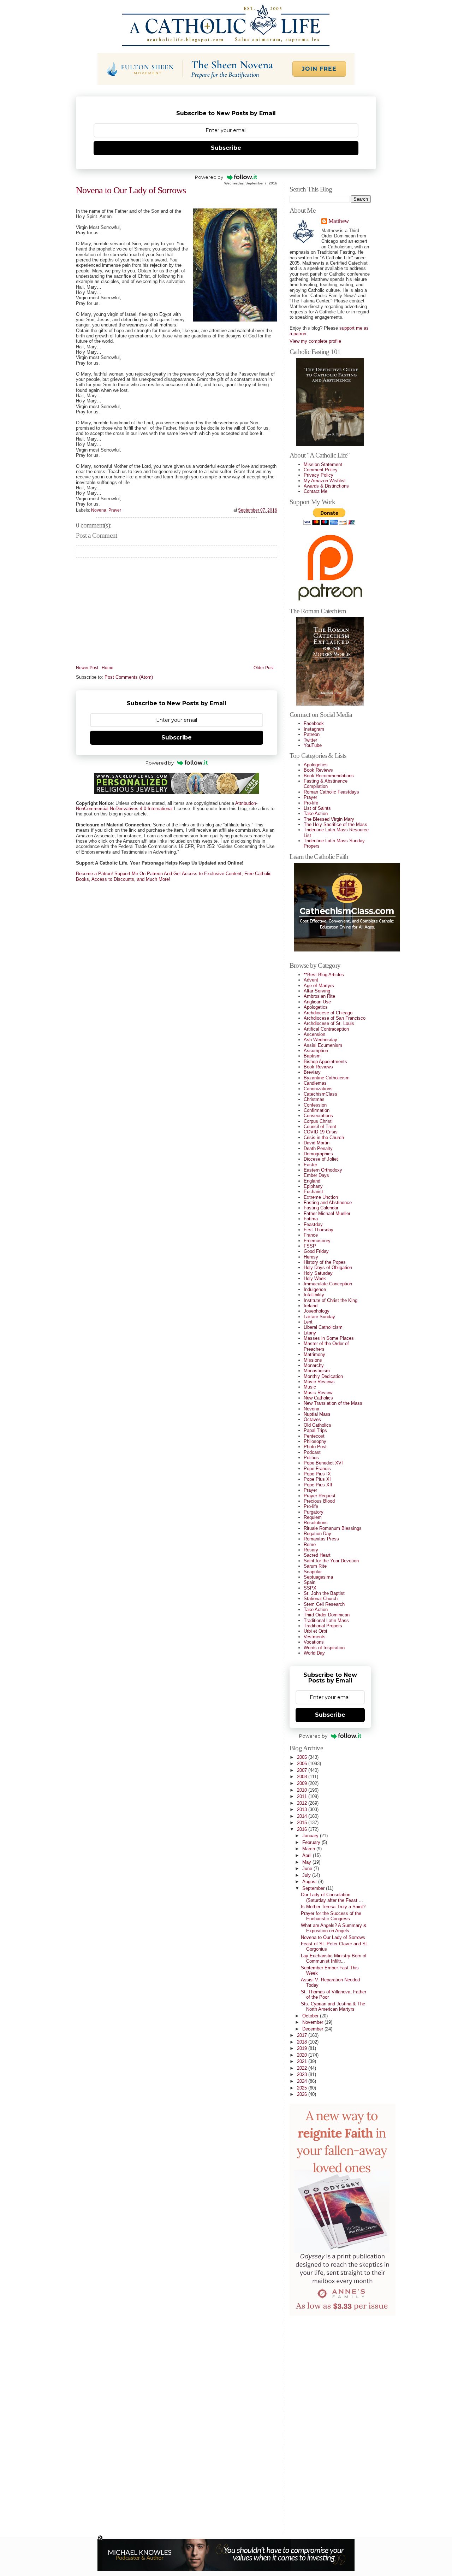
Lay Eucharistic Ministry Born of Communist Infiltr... (334, 1958)
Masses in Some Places (329, 1338)
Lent (308, 1322)
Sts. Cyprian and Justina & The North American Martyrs (333, 2006)
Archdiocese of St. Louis (329, 1023)
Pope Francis (317, 1469)
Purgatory (314, 1512)
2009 (303, 1783)
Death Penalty (318, 1148)
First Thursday (319, 1230)
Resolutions (316, 1523)
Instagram (314, 729)
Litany (310, 1333)
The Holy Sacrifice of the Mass (335, 824)
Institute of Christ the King (331, 1300)
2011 (303, 1796)
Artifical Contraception (326, 1029)
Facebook (314, 723)
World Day (314, 1653)
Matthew (338, 221)
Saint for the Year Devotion (331, 1561)
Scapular (313, 1572)
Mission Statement (323, 464)
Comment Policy (321, 470)
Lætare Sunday (319, 1317)
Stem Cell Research (324, 1604)
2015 (303, 1823)
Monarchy (314, 1365)
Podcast (312, 1452)
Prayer (115, 510)
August (310, 1882)
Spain (310, 1582)
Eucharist (313, 1192)
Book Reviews (318, 770)
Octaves (312, 1419)
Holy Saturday (318, 1273)
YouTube (313, 745)
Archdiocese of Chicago (328, 1013)
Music (310, 1387)
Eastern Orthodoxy (323, 1170)
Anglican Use (317, 1002)
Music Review (318, 1393)
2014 (303, 1816)
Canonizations (318, 1089)
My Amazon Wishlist (325, 481)
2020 (303, 2055)
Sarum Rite (315, 1566)
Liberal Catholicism (323, 1327)
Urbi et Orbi (315, 1631)
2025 (303, 2088)
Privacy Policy (319, 475)
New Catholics (318, 1398)
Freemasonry (317, 1241)
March (309, 1849)
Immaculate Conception (328, 1284)
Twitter (310, 740)
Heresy (311, 1257)
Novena (99, 510)
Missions (313, 1360)
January (311, 1836)
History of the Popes (325, 1262)
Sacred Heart (317, 1555)
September (314, 1888)
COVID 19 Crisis (321, 1132)
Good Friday (316, 1251)
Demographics (318, 1154)
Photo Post (315, 1447)
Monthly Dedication (323, 1376)
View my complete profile (315, 341)
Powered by (209, 177)
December (313, 2029)
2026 (303, 2094)
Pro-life (311, 803)
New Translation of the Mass (333, 1403)
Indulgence (315, 1289)
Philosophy (315, 1441)
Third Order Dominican (327, 1615)
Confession (315, 1105)
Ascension (314, 1034)
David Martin (317, 1143)
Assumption (316, 1051)
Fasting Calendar (321, 1208)
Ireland (311, 1306)
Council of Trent (320, 1127)
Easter (310, 1165)
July (307, 1875)
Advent (311, 980)
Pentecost (314, 1436)
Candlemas (315, 1083)
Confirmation (317, 1110)
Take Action (316, 814)
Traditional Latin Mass (326, 1620)
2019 (303, 2048)
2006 (303, 1764)
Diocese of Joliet (321, 1159)
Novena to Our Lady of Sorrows (131, 190)
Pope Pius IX (317, 1474)
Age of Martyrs (319, 986)
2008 (303, 1777)
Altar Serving (317, 991)
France (311, 1235)
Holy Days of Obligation (328, 1268)
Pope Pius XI (317, 1479)
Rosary (311, 1550)
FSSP (310, 1246)
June (308, 1868)
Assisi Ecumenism (323, 1045)
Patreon (312, 734)
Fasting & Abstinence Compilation (326, 784)
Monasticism (317, 1371)
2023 (303, 2074)
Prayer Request (320, 1496)
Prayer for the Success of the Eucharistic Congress (331, 1916)
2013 (303, 1809)
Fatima (311, 1219)
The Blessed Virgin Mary (329, 819)
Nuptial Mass (317, 1414)
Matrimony (314, 1354)
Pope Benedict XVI (323, 1463)
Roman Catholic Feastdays (331, 792)
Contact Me (316, 491)
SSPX (310, 1588)
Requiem (313, 1517)
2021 (303, 2061)
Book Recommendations (329, 776)
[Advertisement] (318, 2423)
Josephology (317, 1311)
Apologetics (316, 765)
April (308, 1855)
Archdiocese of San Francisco (335, 1018)
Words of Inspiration (324, 1648)
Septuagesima (318, 1577)
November (313, 2022)
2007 (303, 1770)
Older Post (264, 668)
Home (108, 668)
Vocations (314, 1642)
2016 (303, 1829)
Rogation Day (317, 1534)
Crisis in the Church (324, 1137)
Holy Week (315, 1278)
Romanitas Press (321, 1539)
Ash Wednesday (320, 1040)
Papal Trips (315, 1430)
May (307, 1862)
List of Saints (317, 808)
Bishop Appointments (325, 1062)
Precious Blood (319, 1501)
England (312, 1181)
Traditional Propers (323, 1626)
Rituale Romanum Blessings (333, 1528)
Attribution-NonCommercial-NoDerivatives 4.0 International (167, 806)
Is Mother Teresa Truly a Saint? (333, 1907)
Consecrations (318, 1116)
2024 (303, 2081)
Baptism (312, 1056)
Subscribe (226, 148)
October (311, 2016)
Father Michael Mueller (327, 1213)
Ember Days (316, 1175)
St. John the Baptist (324, 1593)
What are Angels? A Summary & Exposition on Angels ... (334, 1928)
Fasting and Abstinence (328, 1202)
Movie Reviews (319, 1382)
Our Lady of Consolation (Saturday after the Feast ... (332, 1897)
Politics (311, 1458)
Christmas (314, 1099)
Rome (310, 1545)
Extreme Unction (321, 1197)
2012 (303, 1803)
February (312, 1842)
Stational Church (321, 1599)
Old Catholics (317, 1425)
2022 (303, 2068)
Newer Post (87, 668)
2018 (303, 2042)
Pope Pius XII (318, 1485)
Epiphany (313, 1186)
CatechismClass (320, 1094)
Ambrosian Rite (319, 996)
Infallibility (314, 1295)
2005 (303, 1757)
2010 (303, 1790)
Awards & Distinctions (326, 486)
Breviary (312, 1072)
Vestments (315, 1637)
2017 (303, 2035)
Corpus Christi (318, 1121)
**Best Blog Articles (324, 975)
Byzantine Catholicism (327, 1078)
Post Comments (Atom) (129, 677)
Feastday (313, 1224)
